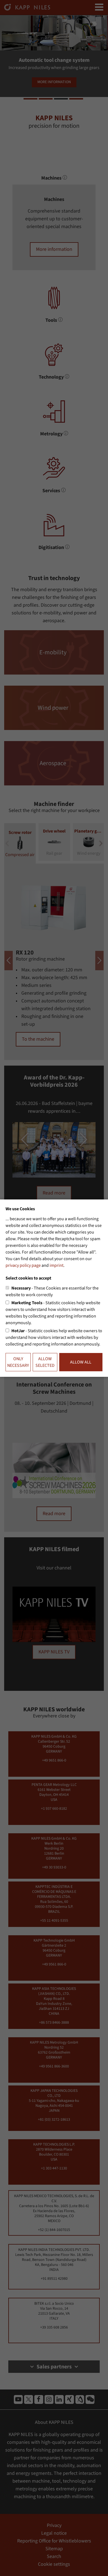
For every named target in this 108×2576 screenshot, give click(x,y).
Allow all (81, 1362)
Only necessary (18, 1362)
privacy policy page (23, 1265)
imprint (56, 1265)
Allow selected (45, 1362)
